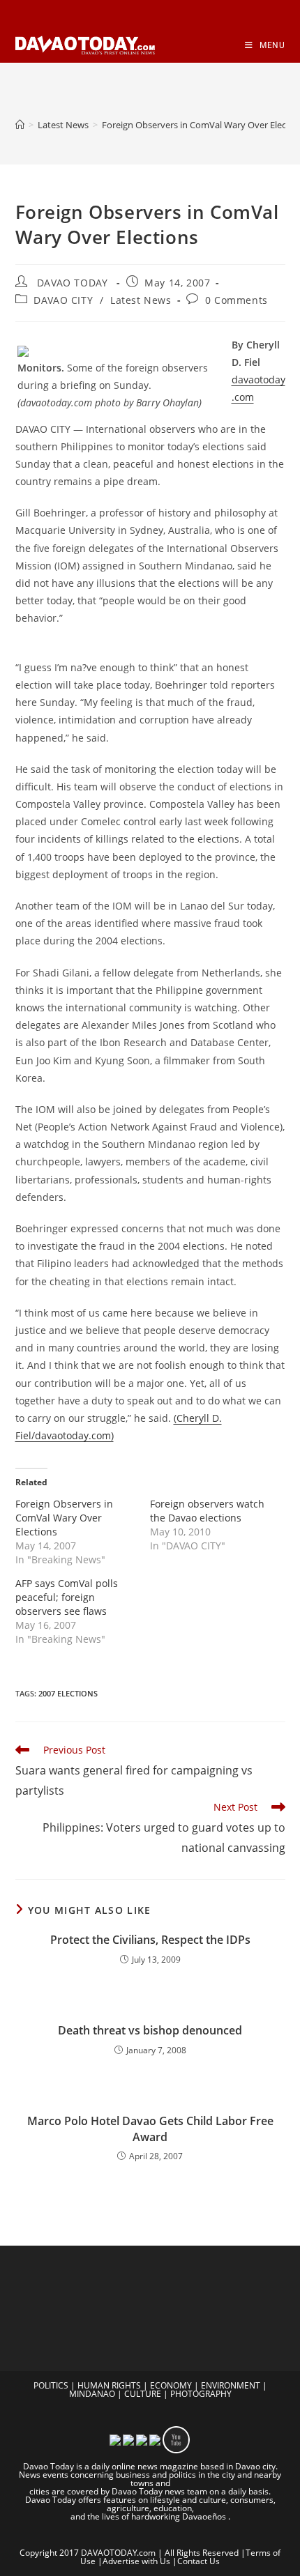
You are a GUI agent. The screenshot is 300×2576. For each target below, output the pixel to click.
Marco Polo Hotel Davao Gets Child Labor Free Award (150, 2129)
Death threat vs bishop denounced (150, 2030)
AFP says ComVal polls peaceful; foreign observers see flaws (67, 1597)
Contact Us (198, 2561)
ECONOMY (171, 2385)
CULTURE (143, 2394)
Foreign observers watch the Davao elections (207, 1511)
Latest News (141, 300)
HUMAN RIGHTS (109, 2385)
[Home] (20, 125)
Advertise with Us (136, 2561)
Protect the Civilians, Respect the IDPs (150, 1940)
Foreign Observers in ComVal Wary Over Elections (64, 1518)
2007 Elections (68, 1693)
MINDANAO (92, 2394)
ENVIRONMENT (231, 2385)
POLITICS (51, 2385)
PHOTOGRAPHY (201, 2394)
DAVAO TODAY (73, 283)
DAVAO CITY (63, 300)
